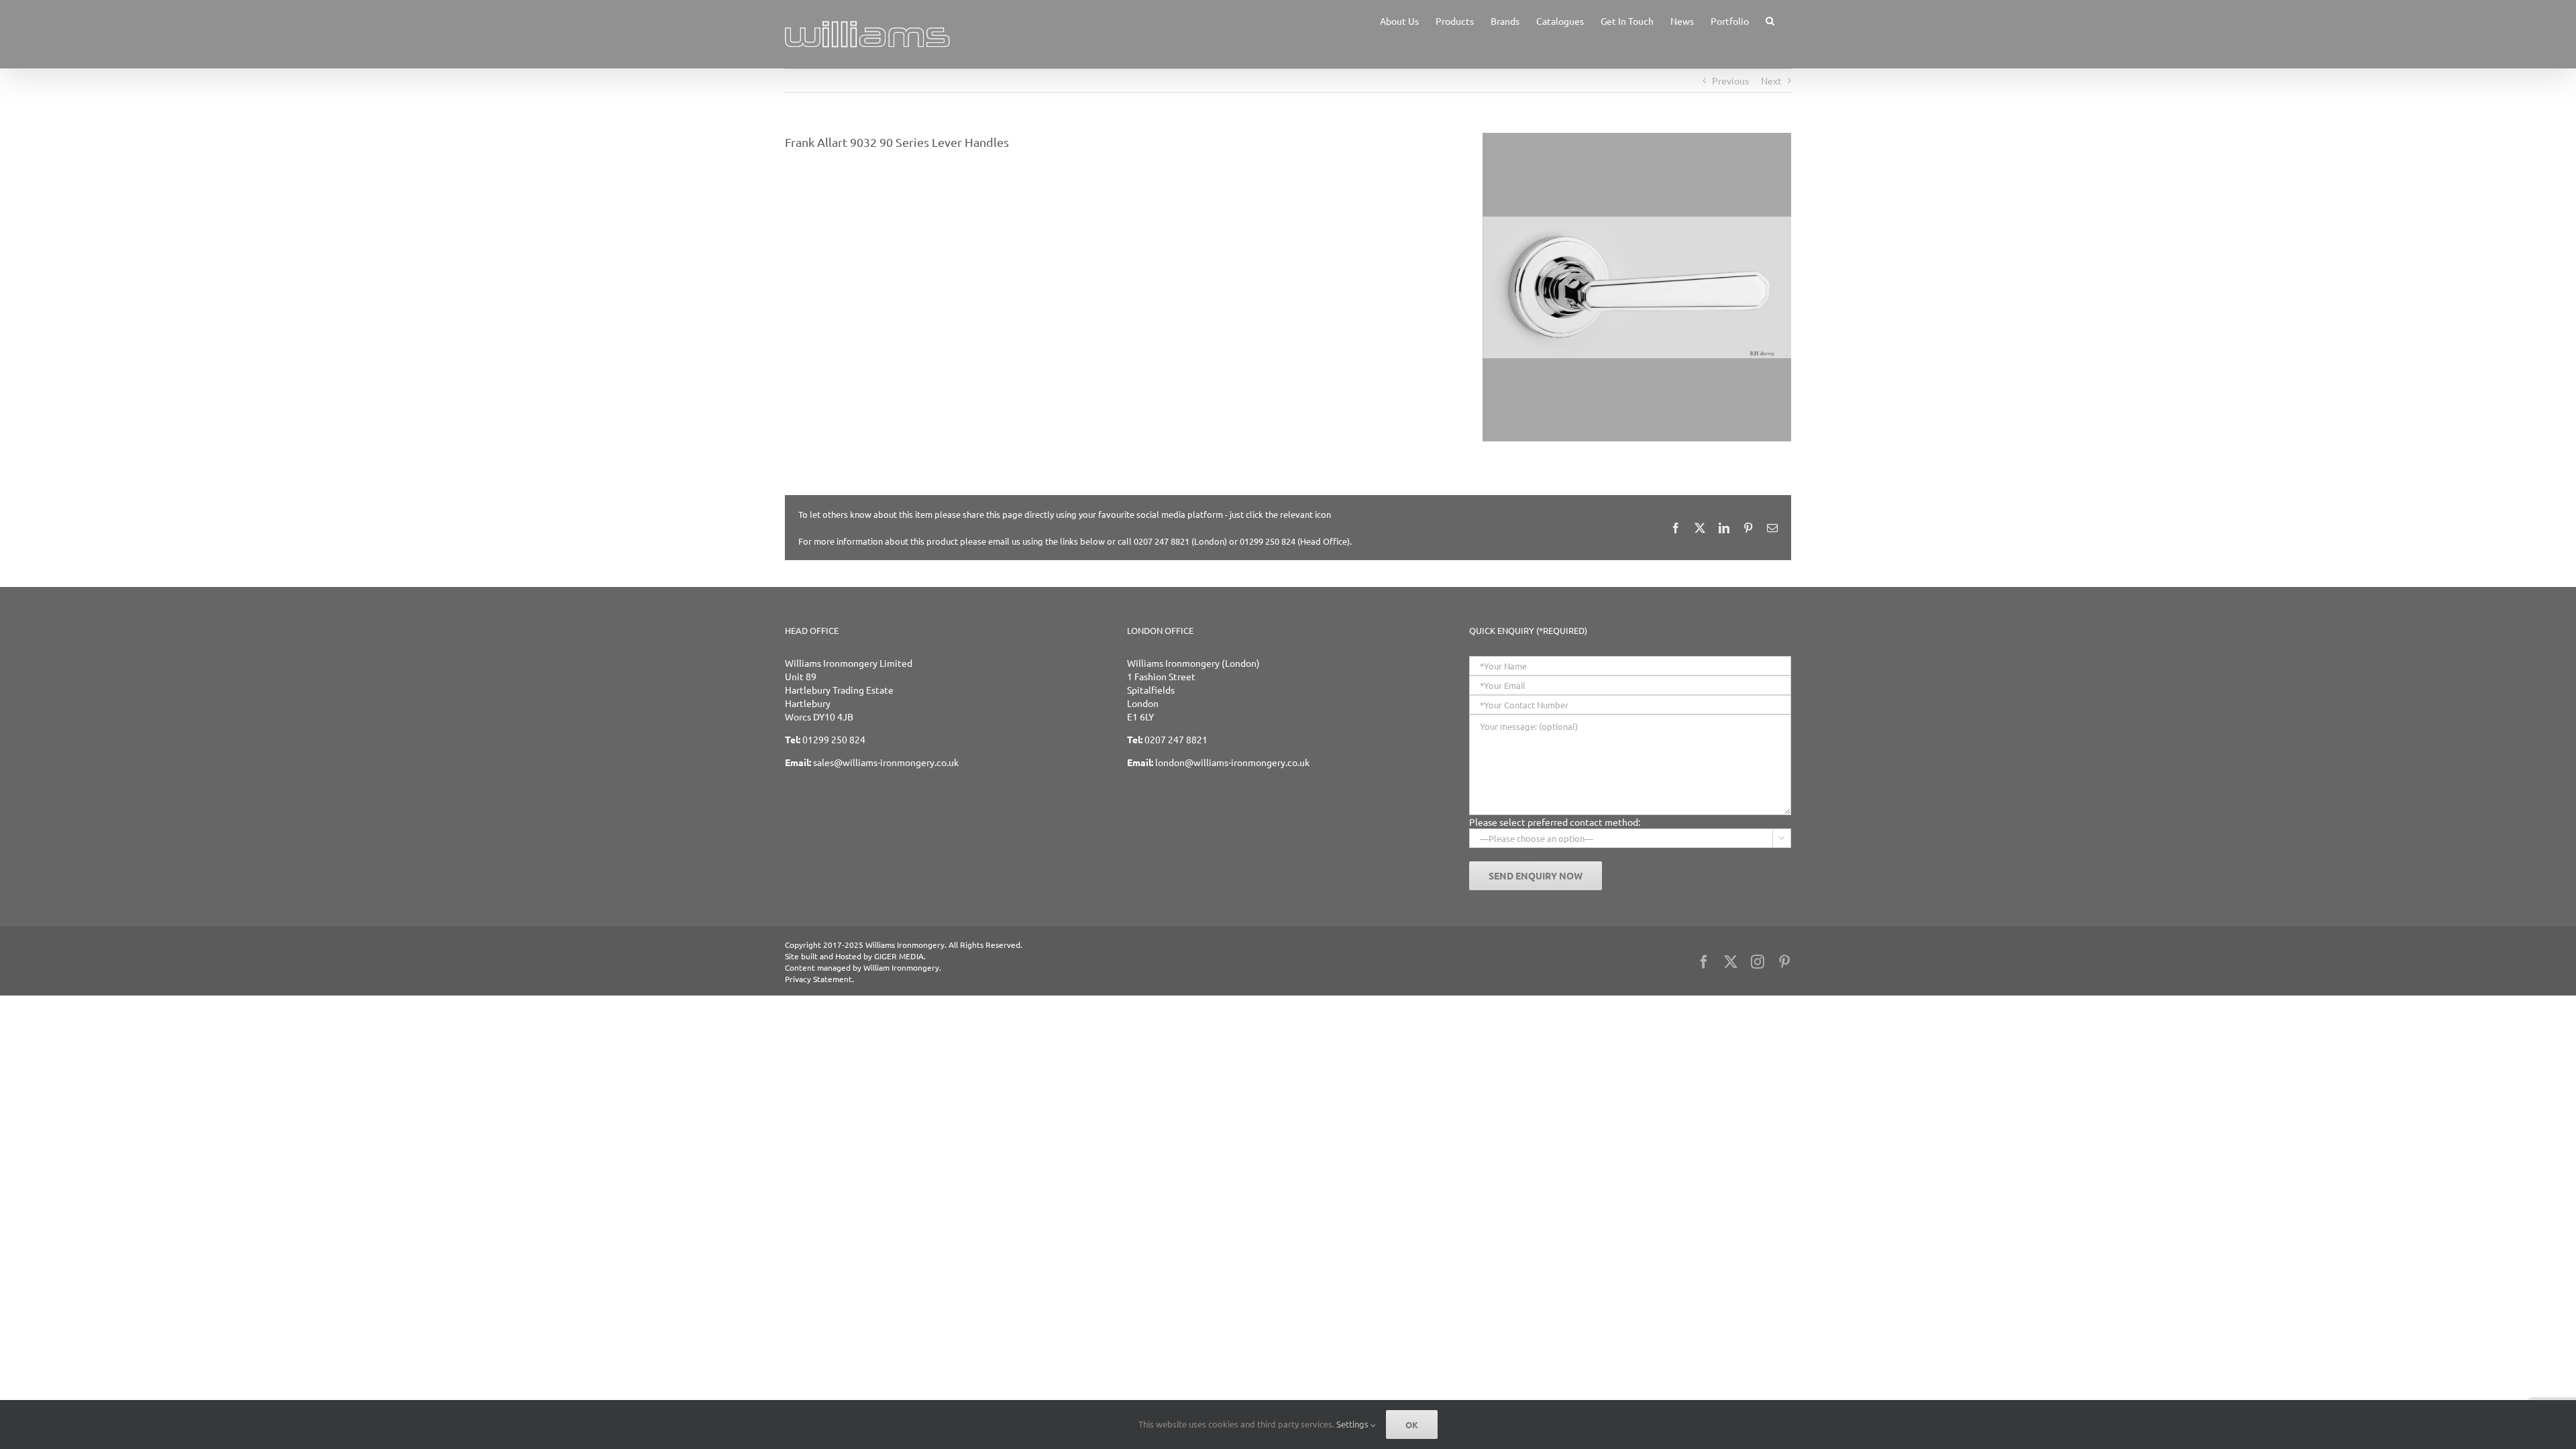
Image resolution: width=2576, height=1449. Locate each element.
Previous (1730, 80)
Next (1771, 80)
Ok (1412, 1425)
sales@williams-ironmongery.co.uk (886, 762)
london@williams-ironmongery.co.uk (1232, 762)
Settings (1353, 1424)
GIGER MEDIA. (900, 956)
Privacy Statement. (819, 979)
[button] (1770, 20)
